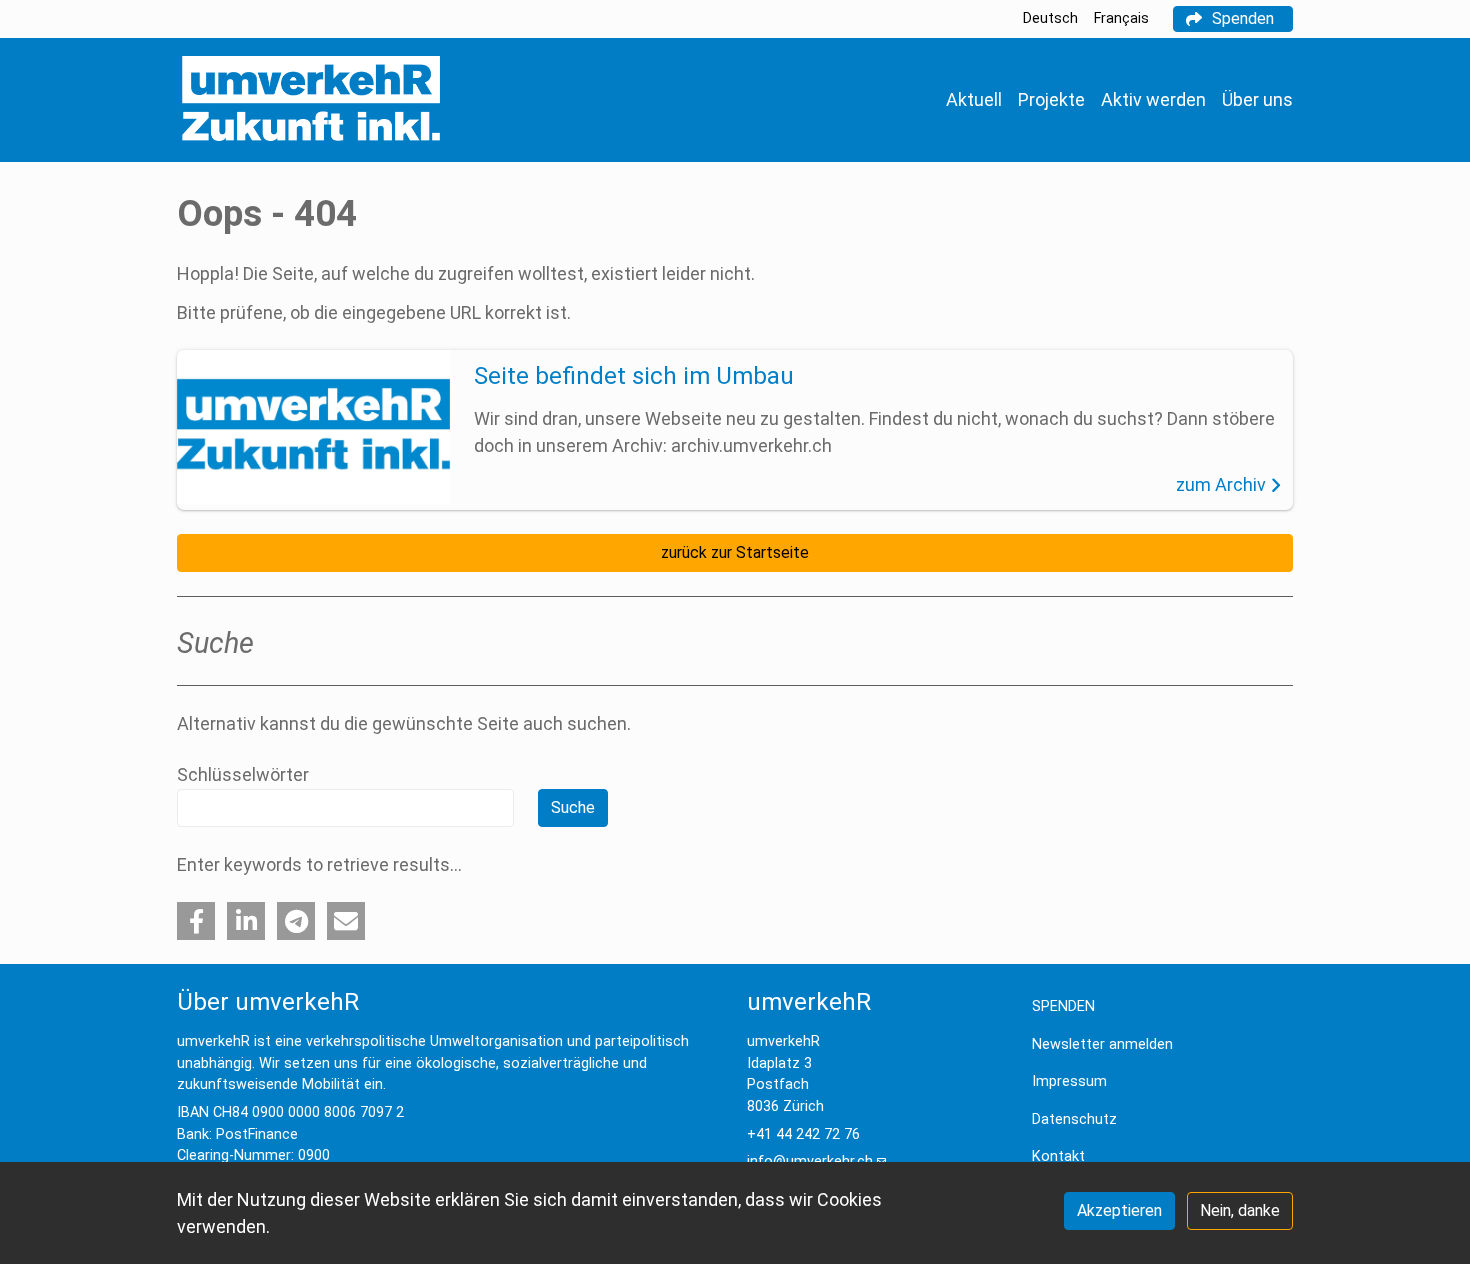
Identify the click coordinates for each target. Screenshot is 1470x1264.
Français (1121, 18)
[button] (196, 921)
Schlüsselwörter (243, 774)
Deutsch (1050, 18)
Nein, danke (1240, 1210)
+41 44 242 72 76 (803, 1134)
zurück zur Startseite (735, 552)
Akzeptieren (1119, 1210)
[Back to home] (310, 100)
